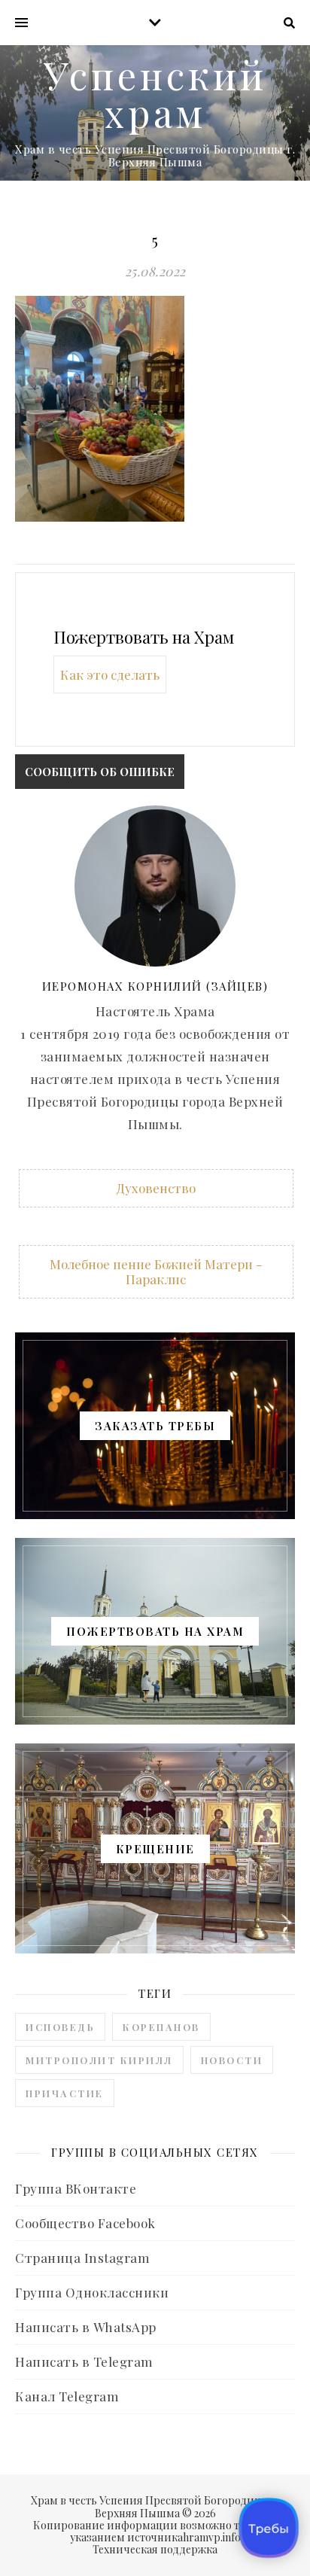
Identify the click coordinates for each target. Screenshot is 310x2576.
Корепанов (161, 2027)
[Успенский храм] (155, 113)
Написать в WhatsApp (86, 2327)
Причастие (65, 2093)
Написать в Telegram (84, 2361)
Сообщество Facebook (85, 2223)
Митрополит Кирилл (99, 2060)
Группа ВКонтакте (76, 2188)
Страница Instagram (82, 2258)
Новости (232, 2060)
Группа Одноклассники (92, 2292)
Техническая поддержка (155, 2549)
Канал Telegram (67, 2396)
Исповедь (60, 2027)
